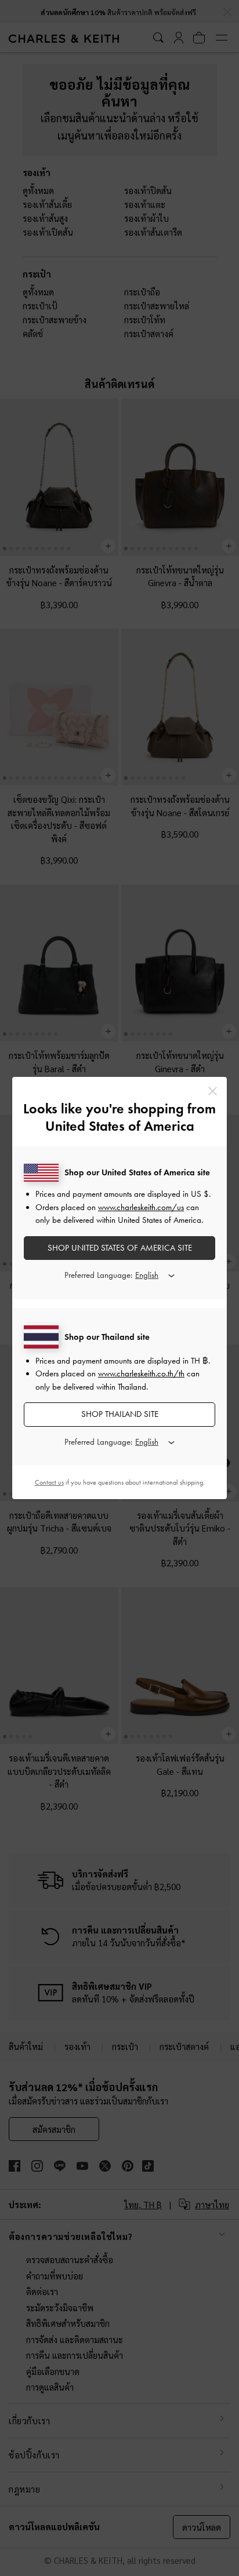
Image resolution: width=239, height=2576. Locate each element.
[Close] (213, 1091)
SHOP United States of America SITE (120, 1248)
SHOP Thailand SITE (120, 1414)
